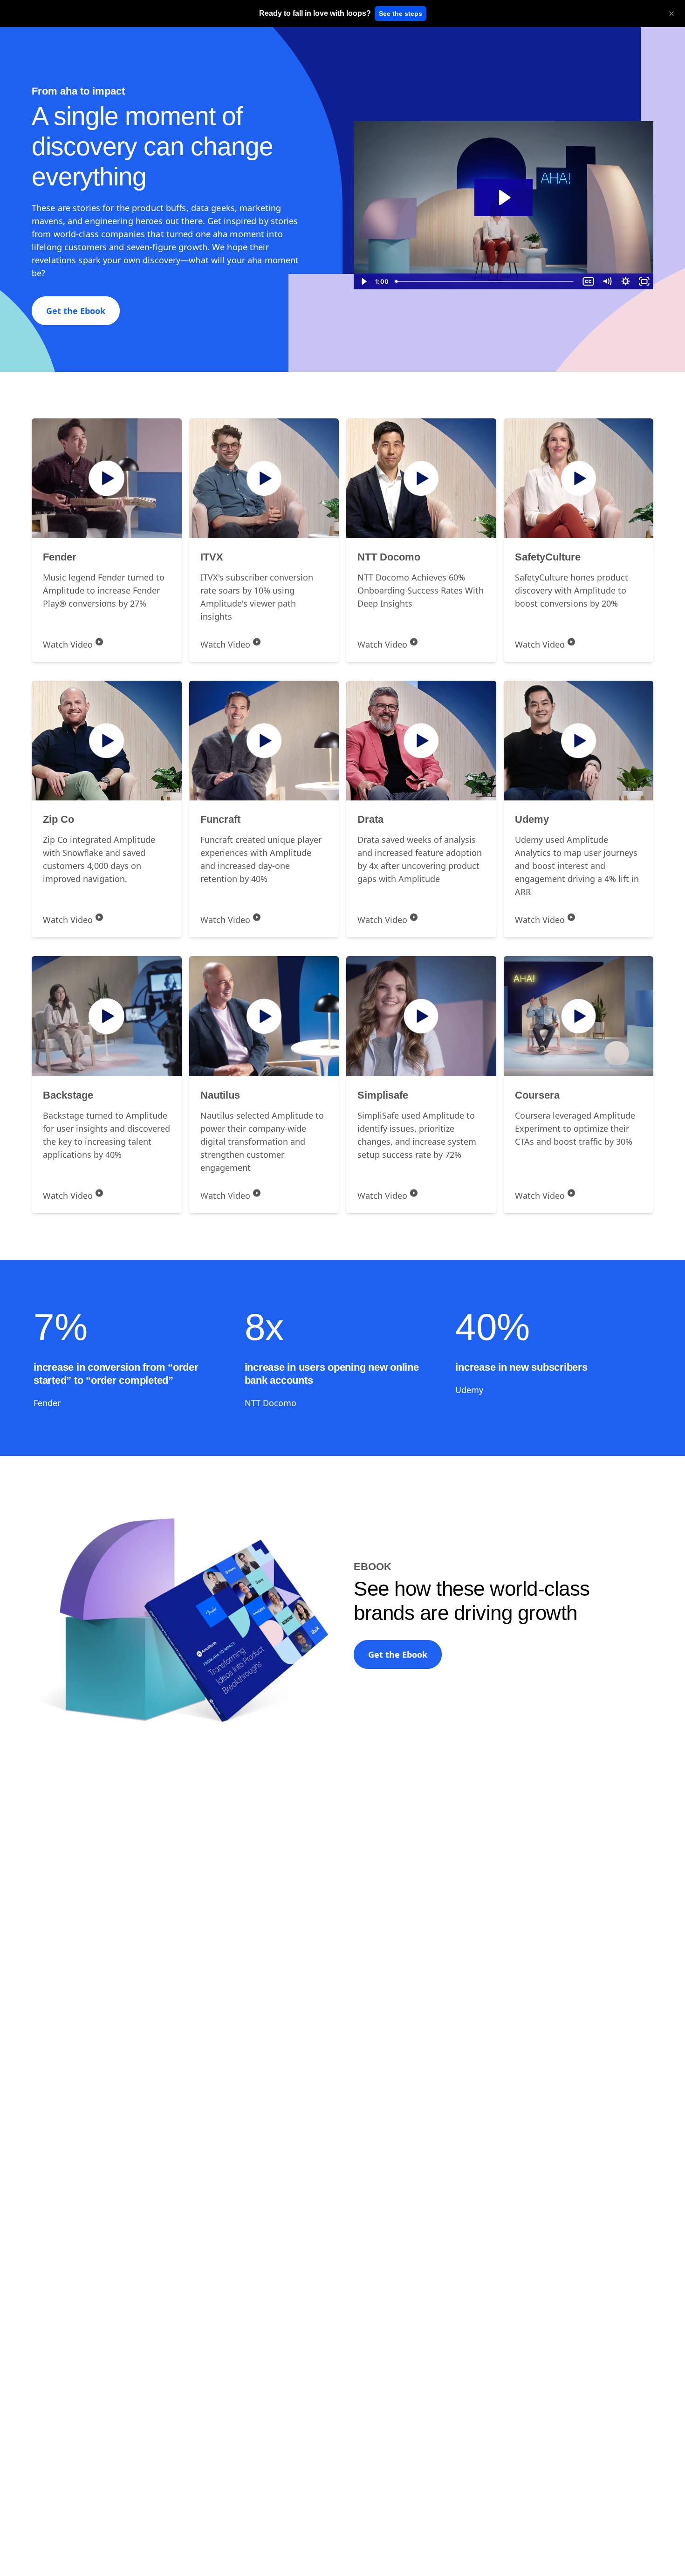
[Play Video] (363, 281)
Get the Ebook (76, 311)
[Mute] (607, 281)
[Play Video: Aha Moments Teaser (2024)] (503, 198)
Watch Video (68, 644)
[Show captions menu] (588, 281)
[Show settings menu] (625, 281)
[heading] (315, 14)
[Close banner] (671, 14)
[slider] (485, 281)
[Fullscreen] (644, 281)
